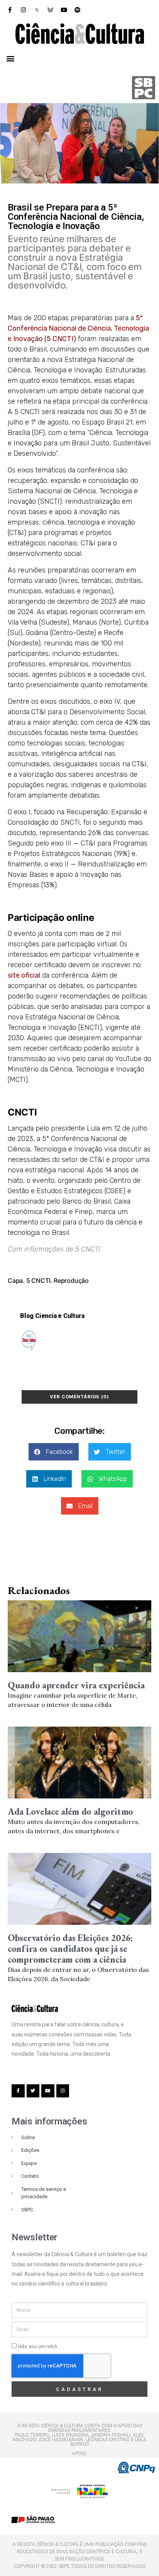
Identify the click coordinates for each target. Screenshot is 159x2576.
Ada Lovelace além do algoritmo (70, 1811)
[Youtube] (64, 10)
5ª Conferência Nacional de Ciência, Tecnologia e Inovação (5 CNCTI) (78, 328)
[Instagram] (23, 10)
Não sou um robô (38, 2346)
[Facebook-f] (10, 10)
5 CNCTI (38, 1280)
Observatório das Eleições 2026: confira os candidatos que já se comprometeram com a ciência (70, 1949)
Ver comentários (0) (79, 1397)
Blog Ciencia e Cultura (52, 1316)
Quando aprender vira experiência (76, 1685)
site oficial (24, 975)
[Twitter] (33, 2091)
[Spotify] (77, 10)
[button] (10, 58)
